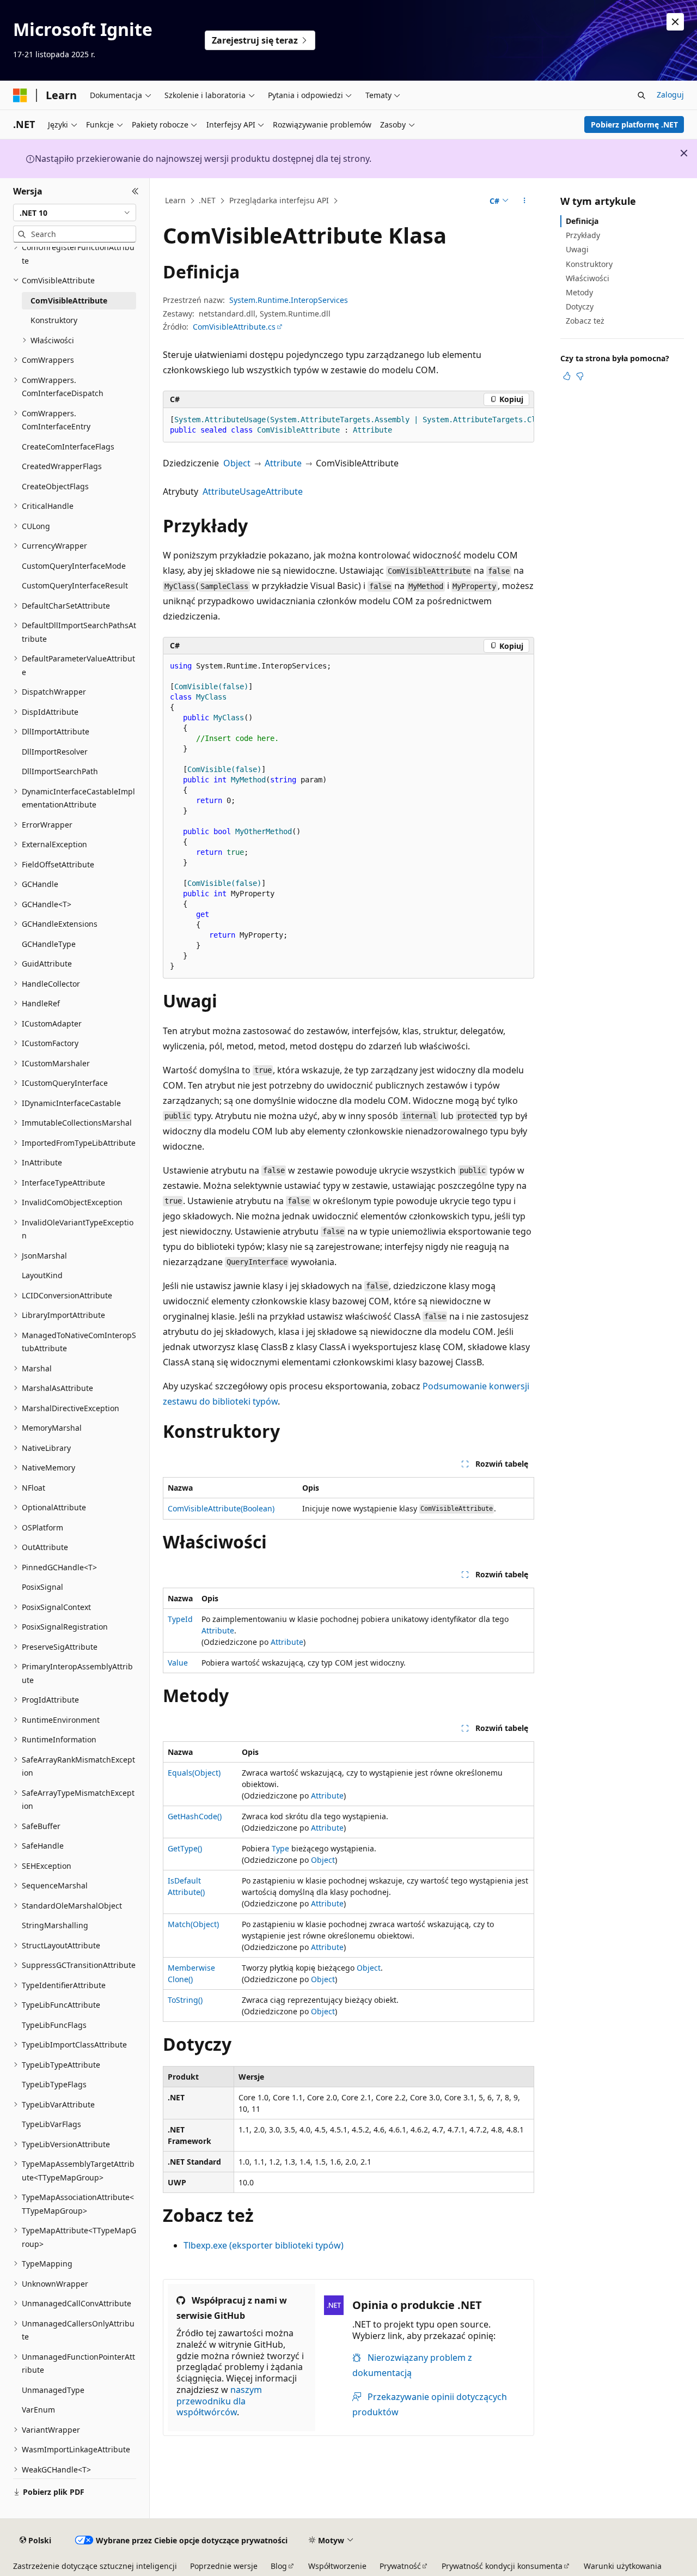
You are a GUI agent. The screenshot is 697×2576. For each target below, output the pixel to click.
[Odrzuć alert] (675, 22)
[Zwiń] (135, 191)
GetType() (185, 1848)
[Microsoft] (20, 95)
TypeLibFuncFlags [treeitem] (54, 2025)
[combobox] (75, 212)
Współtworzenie (337, 2566)
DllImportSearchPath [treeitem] (60, 771)
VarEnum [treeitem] (38, 2410)
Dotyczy (580, 306)
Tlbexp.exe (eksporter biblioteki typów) (264, 2245)
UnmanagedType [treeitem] (53, 2390)
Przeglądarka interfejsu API (279, 200)
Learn (175, 200)
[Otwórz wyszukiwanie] (641, 95)
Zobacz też (585, 321)
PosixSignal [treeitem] (42, 1587)
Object (237, 463)
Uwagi (577, 249)
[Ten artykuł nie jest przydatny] (580, 376)
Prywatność (400, 2566)
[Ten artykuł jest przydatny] (567, 376)
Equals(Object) (194, 1773)
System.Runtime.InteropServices (289, 300)
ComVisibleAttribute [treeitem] (69, 300)
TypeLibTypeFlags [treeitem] (54, 2084)
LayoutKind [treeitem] (42, 1275)
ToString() (185, 2000)
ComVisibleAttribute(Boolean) (221, 1508)
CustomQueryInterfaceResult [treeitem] (75, 585)
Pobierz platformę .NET (634, 124)
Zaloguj (670, 95)
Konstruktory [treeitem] (54, 320)
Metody (579, 292)
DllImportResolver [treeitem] (55, 752)
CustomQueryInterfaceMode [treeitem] (74, 566)
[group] (348, 425)
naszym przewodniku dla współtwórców (219, 2401)
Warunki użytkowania (623, 2566)
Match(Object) (193, 1924)
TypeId (180, 1619)
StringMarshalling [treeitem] (55, 1925)
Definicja (582, 221)
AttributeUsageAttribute (253, 491)
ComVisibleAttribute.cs (234, 327)
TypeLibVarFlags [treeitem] (51, 2124)
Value (178, 1663)
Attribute (283, 463)
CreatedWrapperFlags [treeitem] (62, 466)
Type (280, 1848)
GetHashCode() (195, 1816)
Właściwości (588, 278)
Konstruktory (589, 264)
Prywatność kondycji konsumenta (502, 2566)
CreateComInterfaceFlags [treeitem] (68, 446)
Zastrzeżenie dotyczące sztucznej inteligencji (95, 2566)
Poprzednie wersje (224, 2566)
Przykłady (583, 235)
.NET (207, 200)
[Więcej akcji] (525, 201)
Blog (279, 2566)
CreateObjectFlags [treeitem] (55, 486)
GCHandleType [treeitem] (49, 944)
